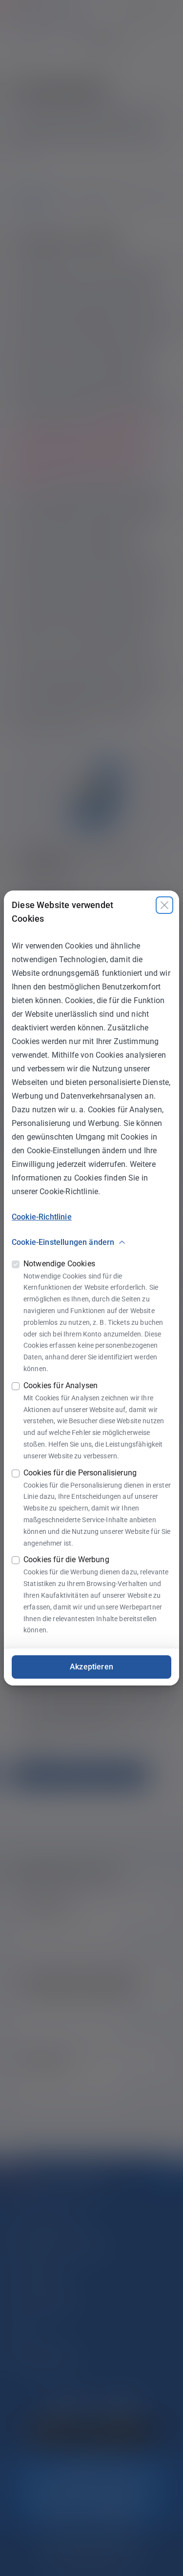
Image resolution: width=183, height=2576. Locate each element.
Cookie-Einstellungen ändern (63, 1242)
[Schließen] (164, 905)
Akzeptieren (91, 1667)
